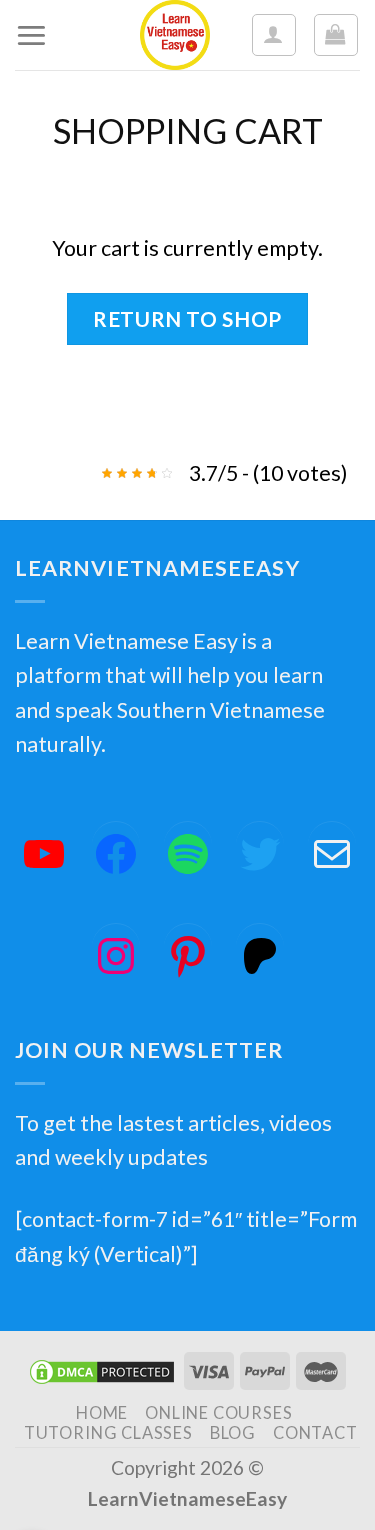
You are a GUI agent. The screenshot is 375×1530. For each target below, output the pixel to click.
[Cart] (336, 35)
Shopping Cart (188, 130)
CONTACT (315, 1432)
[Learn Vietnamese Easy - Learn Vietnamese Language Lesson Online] (175, 35)
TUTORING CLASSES (108, 1432)
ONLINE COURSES (218, 1412)
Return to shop (187, 318)
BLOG (233, 1432)
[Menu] (31, 34)
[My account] (274, 35)
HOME (102, 1412)
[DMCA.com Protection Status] (102, 1369)
